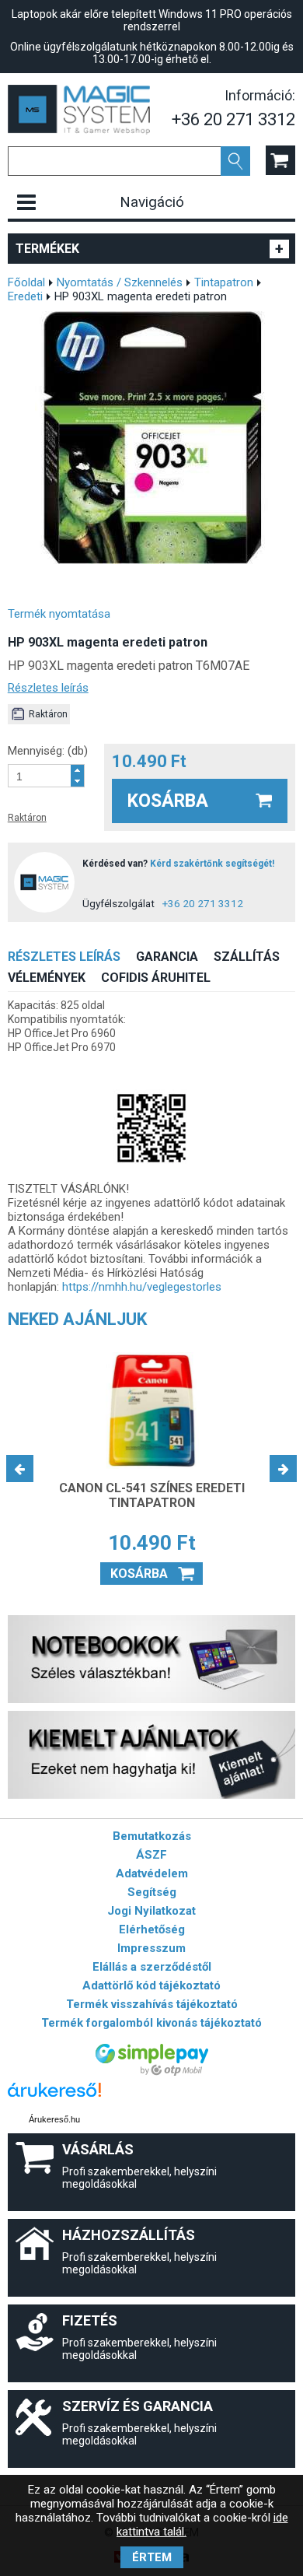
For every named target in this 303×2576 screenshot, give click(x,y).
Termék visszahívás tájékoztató (152, 2004)
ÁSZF (151, 1855)
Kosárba (168, 801)
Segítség (152, 1892)
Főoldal (26, 282)
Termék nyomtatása (59, 614)
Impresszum (151, 1948)
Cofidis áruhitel (156, 978)
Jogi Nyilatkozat (151, 1911)
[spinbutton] (40, 776)
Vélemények (47, 978)
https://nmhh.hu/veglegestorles (142, 1287)
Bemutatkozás (152, 1836)
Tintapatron (224, 282)
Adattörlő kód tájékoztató (151, 1985)
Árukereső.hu (54, 2119)
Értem (152, 2557)
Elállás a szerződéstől (152, 1967)
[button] (77, 770)
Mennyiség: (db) (48, 751)
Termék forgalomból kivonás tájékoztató (151, 2023)
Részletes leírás (48, 688)
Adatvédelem (152, 1873)
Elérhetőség (152, 1929)
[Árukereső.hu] (54, 2097)
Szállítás (247, 957)
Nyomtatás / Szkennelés (120, 282)
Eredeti (25, 296)
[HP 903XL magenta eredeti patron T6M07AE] (152, 438)
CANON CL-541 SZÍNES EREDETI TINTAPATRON (152, 1495)
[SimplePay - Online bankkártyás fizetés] (152, 2072)
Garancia (167, 957)
